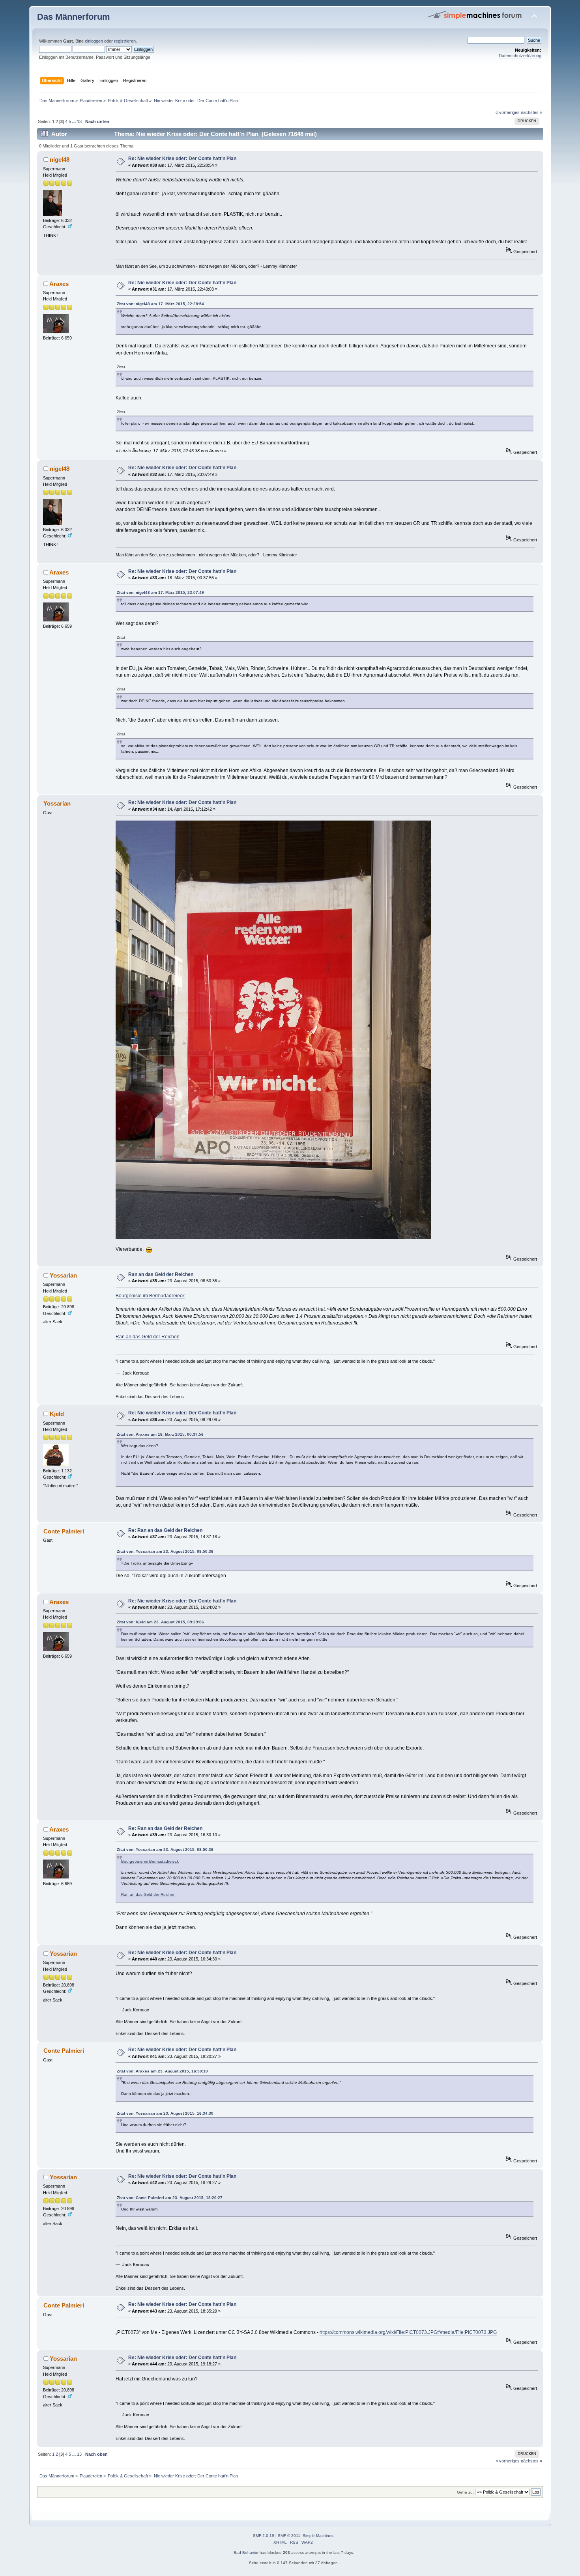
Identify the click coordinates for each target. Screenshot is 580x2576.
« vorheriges (508, 112)
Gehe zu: (465, 2492)
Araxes (59, 284)
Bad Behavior (246, 2553)
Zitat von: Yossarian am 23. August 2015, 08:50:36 (165, 1551)
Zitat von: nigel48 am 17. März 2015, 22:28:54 (160, 304)
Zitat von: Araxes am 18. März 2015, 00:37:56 (160, 1434)
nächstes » (531, 112)
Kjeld (57, 1414)
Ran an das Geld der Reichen (161, 1274)
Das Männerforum (74, 17)
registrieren (125, 41)
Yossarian (63, 1275)
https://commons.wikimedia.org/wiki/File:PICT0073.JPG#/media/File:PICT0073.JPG (408, 2332)
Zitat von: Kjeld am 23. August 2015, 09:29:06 (160, 1622)
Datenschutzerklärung (520, 56)
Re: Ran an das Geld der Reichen (165, 1530)
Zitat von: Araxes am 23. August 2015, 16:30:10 (162, 2071)
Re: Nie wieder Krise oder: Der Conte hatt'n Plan (182, 159)
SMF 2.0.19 (264, 2536)
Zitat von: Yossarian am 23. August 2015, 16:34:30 (165, 2113)
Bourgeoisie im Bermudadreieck (150, 1296)
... (75, 121)
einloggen (94, 41)
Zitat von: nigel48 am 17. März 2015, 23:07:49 (160, 592)
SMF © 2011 (289, 2536)
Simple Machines (318, 2536)
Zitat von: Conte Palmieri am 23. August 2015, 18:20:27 (170, 2198)
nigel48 (60, 159)
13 (79, 121)
